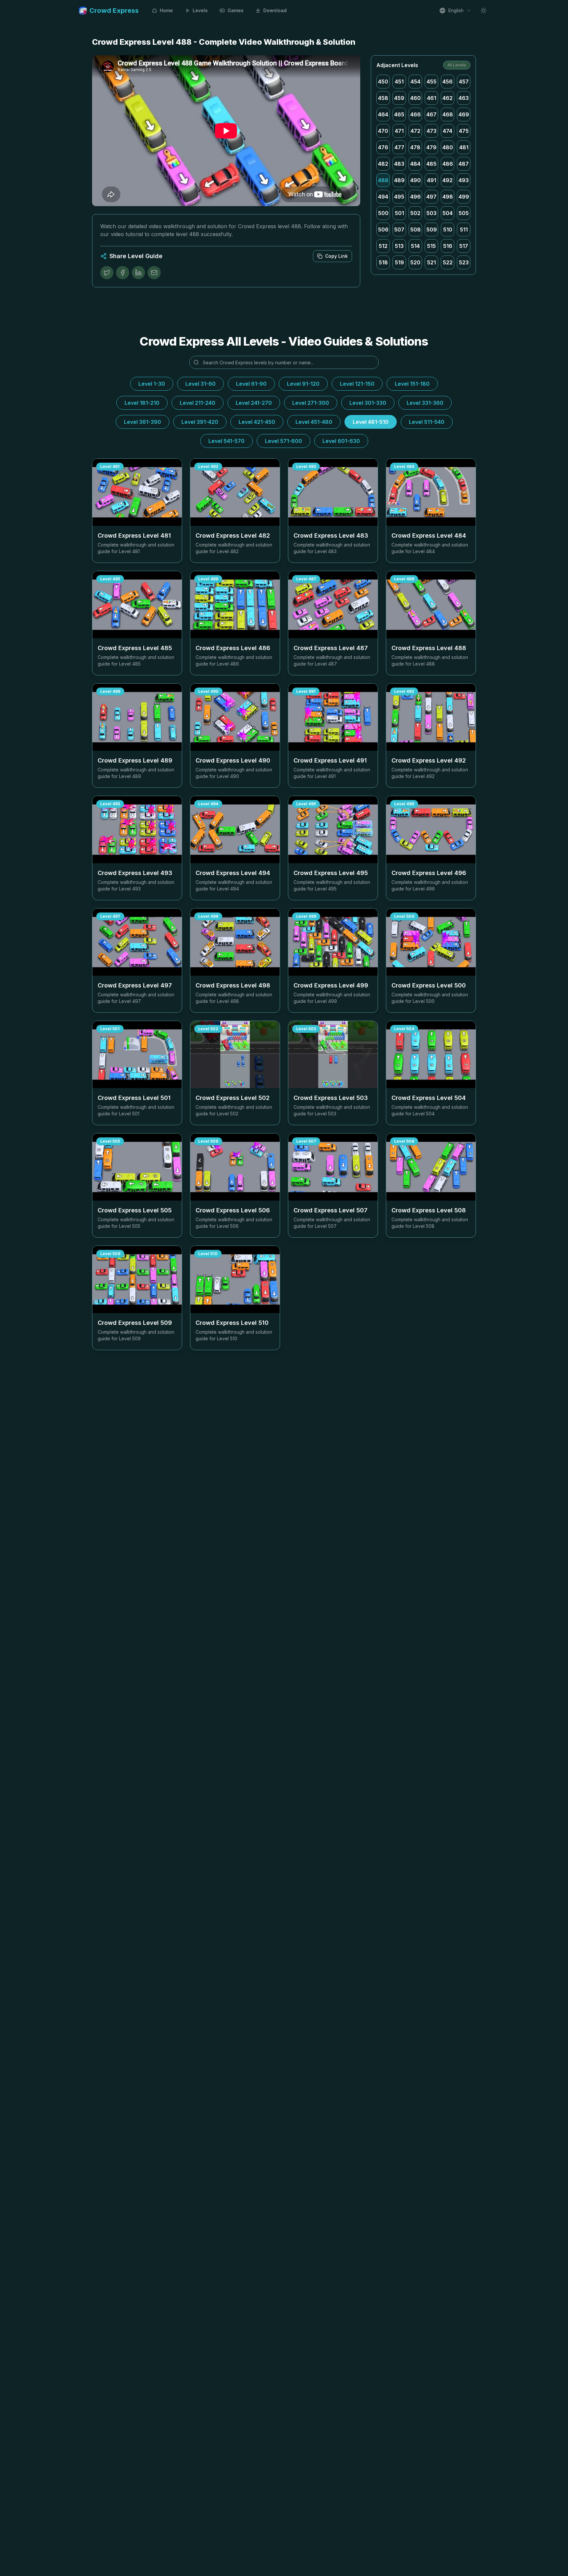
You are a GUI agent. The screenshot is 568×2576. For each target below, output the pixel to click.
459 (399, 98)
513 (399, 246)
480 (448, 147)
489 (399, 180)
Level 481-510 (371, 422)
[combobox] (455, 11)
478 (415, 147)
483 (399, 164)
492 (448, 180)
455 (432, 82)
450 (383, 82)
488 (383, 180)
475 (464, 131)
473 (432, 131)
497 (431, 197)
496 (415, 197)
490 (415, 180)
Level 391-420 (200, 422)
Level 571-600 (284, 441)
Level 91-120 (303, 384)
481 (464, 147)
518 (383, 262)
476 (383, 147)
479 (431, 147)
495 (399, 197)
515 (431, 246)
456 (448, 82)
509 (432, 230)
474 (448, 131)
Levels (200, 10)
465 (399, 114)
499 (464, 197)
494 (383, 197)
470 (383, 131)
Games (236, 10)
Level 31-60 (201, 384)
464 (383, 114)
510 (448, 230)
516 (448, 246)
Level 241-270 (254, 403)
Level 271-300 (311, 403)
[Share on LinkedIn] (138, 273)
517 (464, 246)
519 (399, 262)
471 (399, 131)
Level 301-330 (368, 403)
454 (415, 82)
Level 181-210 (142, 403)
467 (431, 114)
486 (448, 164)
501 (399, 213)
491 (432, 180)
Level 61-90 (251, 384)
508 (415, 230)
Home (166, 10)
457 (464, 82)
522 (448, 262)
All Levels (457, 65)
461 (432, 98)
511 (464, 230)
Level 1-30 (152, 384)
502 (415, 213)
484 (415, 164)
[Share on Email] (154, 273)
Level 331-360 (425, 403)
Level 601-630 (341, 441)
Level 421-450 (257, 422)
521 (431, 262)
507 (399, 230)
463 (464, 98)
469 (464, 114)
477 (399, 147)
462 (448, 98)
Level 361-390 (142, 422)
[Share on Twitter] (107, 273)
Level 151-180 (412, 384)
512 (383, 246)
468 (448, 114)
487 (464, 164)
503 (431, 213)
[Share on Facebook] (123, 273)
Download (275, 10)
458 (383, 98)
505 (464, 213)
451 (399, 82)
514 (415, 246)
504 (448, 213)
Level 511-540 (427, 422)
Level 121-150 (357, 384)
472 (415, 131)
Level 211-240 (198, 403)
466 (415, 114)
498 (448, 197)
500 (383, 213)
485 (431, 164)
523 (464, 262)
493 (464, 180)
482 (383, 164)
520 (415, 262)
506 (383, 230)
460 (415, 98)
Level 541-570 (226, 441)
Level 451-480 (314, 422)
